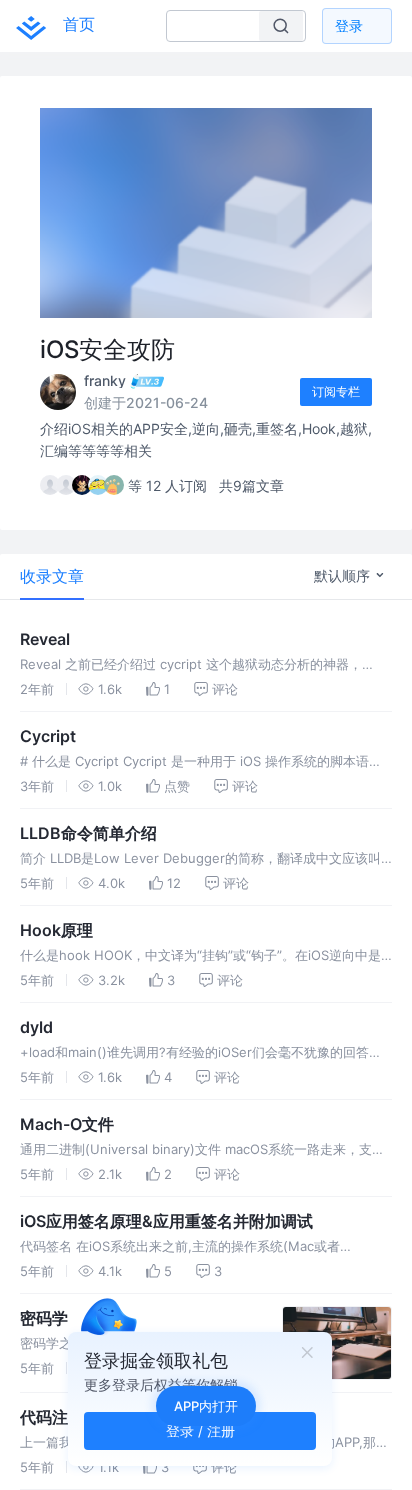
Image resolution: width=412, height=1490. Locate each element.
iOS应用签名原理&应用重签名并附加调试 (166, 1221)
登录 (349, 25)
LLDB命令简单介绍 (88, 833)
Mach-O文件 (67, 1124)
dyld (36, 1027)
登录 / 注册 (200, 1430)
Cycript (48, 736)
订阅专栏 (336, 391)
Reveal (45, 639)
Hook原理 (56, 930)
